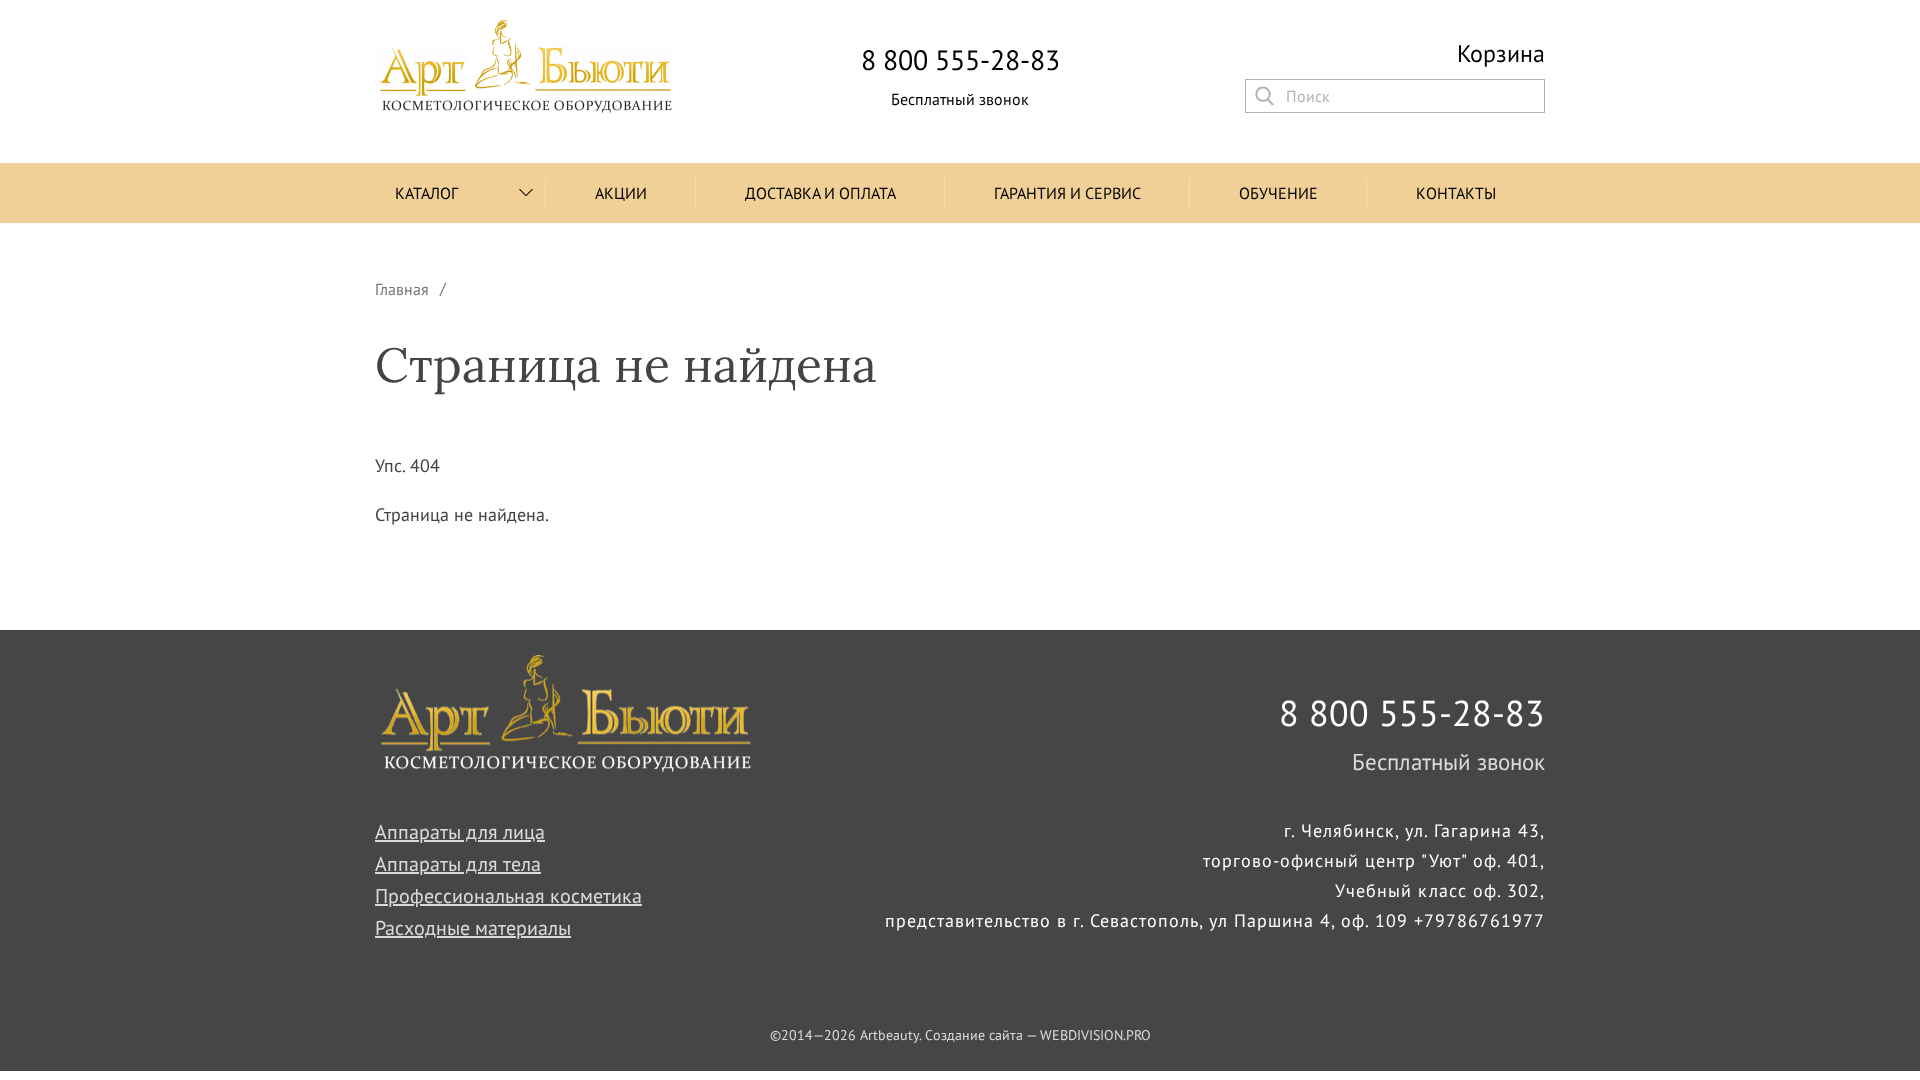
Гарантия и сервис (1067, 193)
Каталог (426, 193)
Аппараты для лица (460, 832)
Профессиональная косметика (508, 896)
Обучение (1278, 193)
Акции (621, 193)
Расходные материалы (473, 928)
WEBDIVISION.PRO (1095, 1035)
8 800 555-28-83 (960, 60)
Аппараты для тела (458, 864)
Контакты (1456, 193)
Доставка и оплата (820, 193)
